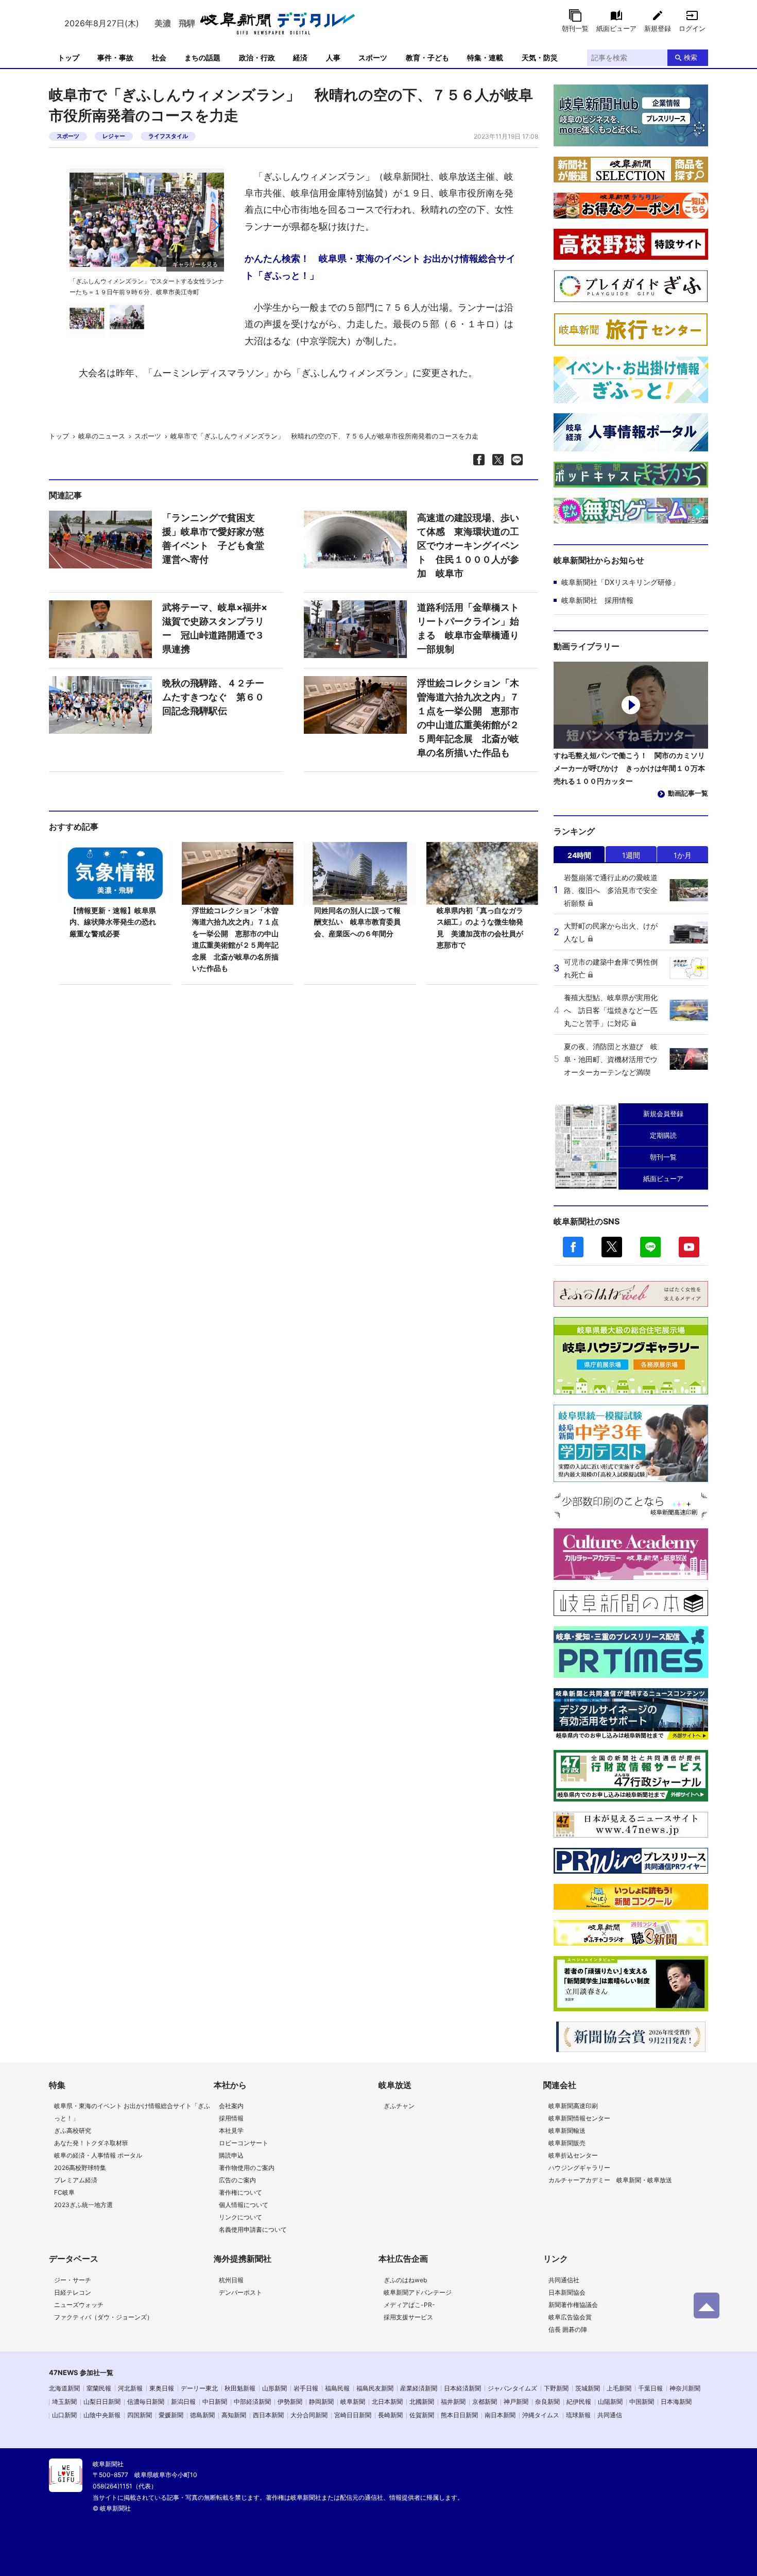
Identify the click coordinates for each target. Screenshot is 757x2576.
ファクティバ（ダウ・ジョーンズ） (104, 2317)
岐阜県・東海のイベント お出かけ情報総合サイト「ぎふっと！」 (132, 2112)
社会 (159, 57)
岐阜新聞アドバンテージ (418, 2292)
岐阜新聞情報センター (579, 2118)
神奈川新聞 (685, 2388)
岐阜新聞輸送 (567, 2131)
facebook (573, 1247)
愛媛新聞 (171, 2415)
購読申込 (231, 2155)
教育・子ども (427, 57)
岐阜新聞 (353, 2402)
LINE (650, 1247)
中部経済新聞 (252, 2402)
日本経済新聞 (462, 2388)
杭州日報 (231, 2280)
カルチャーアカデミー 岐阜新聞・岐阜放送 (610, 2180)
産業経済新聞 (419, 2388)
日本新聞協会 (567, 2292)
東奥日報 (162, 2388)
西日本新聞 (268, 2415)
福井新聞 (453, 2402)
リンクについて (240, 2217)
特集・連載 (485, 57)
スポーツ (373, 57)
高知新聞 (234, 2415)
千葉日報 (650, 2388)
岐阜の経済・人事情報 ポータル (98, 2155)
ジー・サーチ (73, 2280)
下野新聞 (556, 2388)
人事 (333, 57)
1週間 (631, 855)
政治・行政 (257, 57)
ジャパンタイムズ (512, 2388)
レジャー (114, 136)
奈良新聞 (547, 2402)
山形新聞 (274, 2388)
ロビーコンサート (244, 2143)
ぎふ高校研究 (73, 2131)
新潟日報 (183, 2402)
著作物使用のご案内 (247, 2168)
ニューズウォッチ (79, 2305)
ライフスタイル (168, 136)
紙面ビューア (616, 28)
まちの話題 (202, 57)
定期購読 (663, 1135)
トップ (68, 57)
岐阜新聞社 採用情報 (597, 600)
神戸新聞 (516, 2402)
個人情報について (244, 2205)
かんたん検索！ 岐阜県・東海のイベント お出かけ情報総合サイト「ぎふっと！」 (380, 267)
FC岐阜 (64, 2192)
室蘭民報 (99, 2388)
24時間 (579, 855)
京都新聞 (485, 2402)
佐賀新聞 (422, 2415)
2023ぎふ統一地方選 (83, 2205)
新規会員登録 (663, 1114)
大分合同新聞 (309, 2415)
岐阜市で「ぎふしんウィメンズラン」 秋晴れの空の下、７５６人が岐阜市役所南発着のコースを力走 (324, 436)
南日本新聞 (500, 2415)
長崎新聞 (390, 2415)
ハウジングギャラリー (579, 2168)
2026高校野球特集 (80, 2168)
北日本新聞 (387, 2402)
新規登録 (658, 28)
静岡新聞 (321, 2402)
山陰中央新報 (102, 2415)
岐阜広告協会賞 (570, 2317)
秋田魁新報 (240, 2388)
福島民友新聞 (375, 2388)
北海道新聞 (64, 2388)
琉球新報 (578, 2415)
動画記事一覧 (688, 793)
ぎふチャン (399, 2106)
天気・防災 (540, 57)
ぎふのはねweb (405, 2280)
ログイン (692, 28)
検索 (691, 57)
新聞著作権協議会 (573, 2305)
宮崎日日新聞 (353, 2415)
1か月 (683, 855)
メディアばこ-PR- (409, 2305)
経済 (300, 57)
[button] (215, 225)
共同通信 (610, 2415)
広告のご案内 (237, 2180)
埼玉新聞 (64, 2402)
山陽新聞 (610, 2402)
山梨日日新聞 (102, 2402)
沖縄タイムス (541, 2415)
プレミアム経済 (76, 2180)
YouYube (689, 1247)
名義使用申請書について (253, 2229)
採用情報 (231, 2118)
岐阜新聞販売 (567, 2143)
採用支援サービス (408, 2317)
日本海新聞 (676, 2402)
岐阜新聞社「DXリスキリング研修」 (620, 582)
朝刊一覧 (575, 28)
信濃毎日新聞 (146, 2402)
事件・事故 (115, 57)
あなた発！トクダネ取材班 (91, 2143)
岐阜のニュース (102, 436)
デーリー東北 (199, 2388)
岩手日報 (306, 2388)
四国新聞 (140, 2415)
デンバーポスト (240, 2292)
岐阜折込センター (573, 2155)
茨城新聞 (588, 2388)
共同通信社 (564, 2280)
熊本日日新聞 (459, 2415)
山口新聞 (64, 2415)
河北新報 (130, 2388)
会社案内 (231, 2106)
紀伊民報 (579, 2402)
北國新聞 (422, 2402)
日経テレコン (73, 2292)
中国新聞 (642, 2402)
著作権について (240, 2192)
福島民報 (337, 2388)
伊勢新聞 (290, 2402)
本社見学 (231, 2131)
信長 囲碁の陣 (568, 2329)
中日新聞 (215, 2402)
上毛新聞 (619, 2388)
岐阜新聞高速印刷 (573, 2106)
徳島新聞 (202, 2415)
